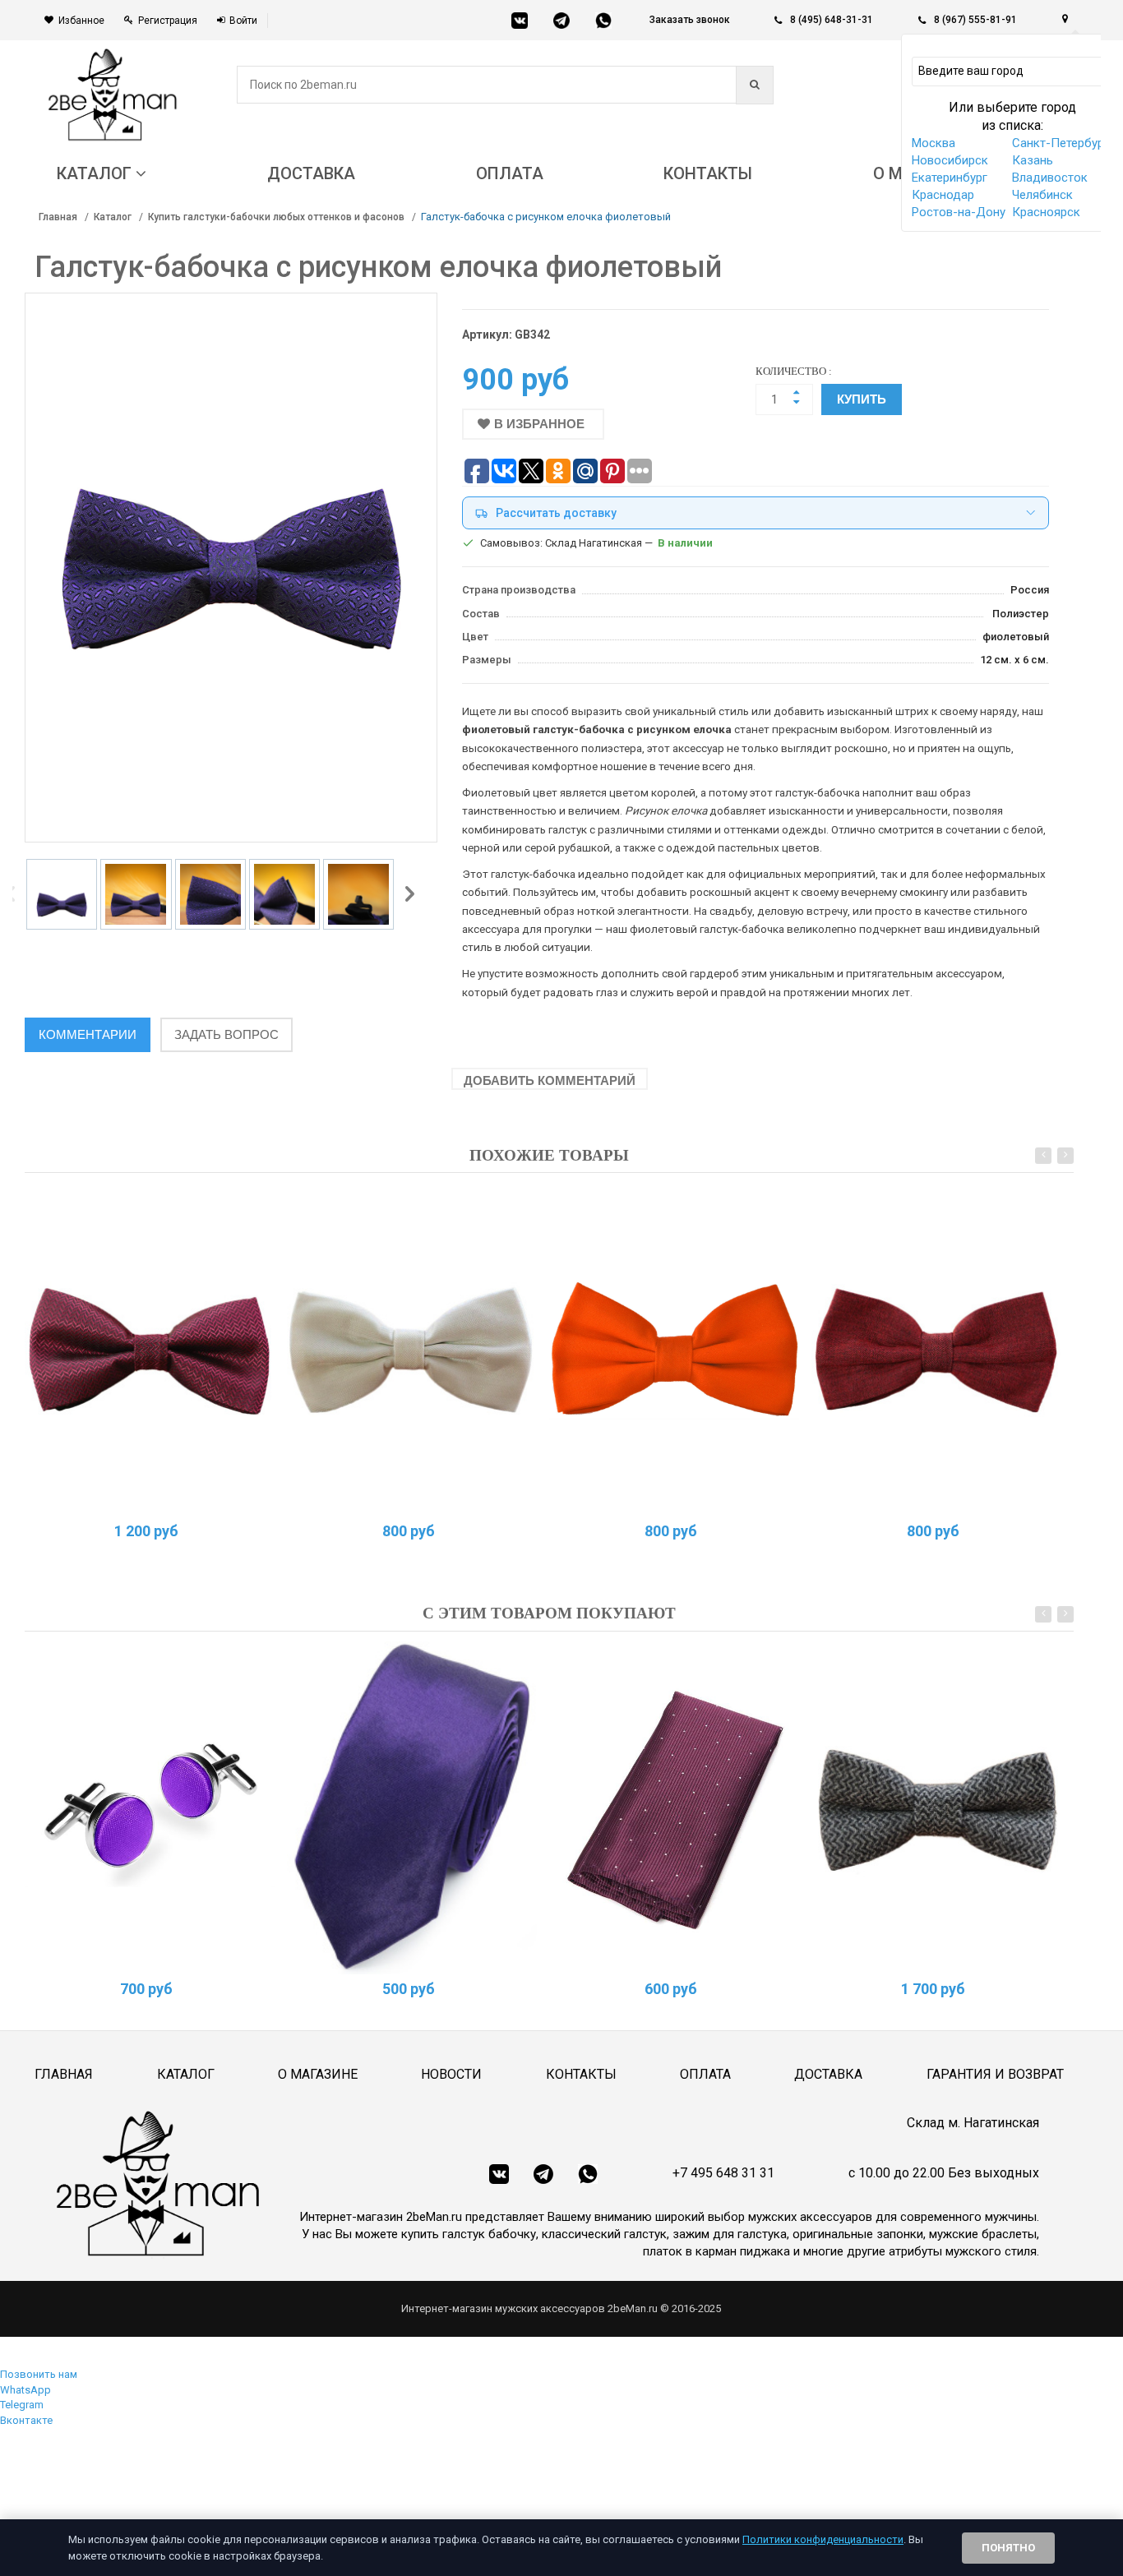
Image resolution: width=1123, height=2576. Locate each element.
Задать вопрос (226, 1034)
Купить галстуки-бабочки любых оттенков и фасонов (276, 217)
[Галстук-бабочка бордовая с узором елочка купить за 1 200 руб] (150, 1350)
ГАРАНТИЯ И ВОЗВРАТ (995, 2074)
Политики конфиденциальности (823, 2539)
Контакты (581, 2074)
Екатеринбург (950, 178)
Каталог (113, 217)
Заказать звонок (690, 20)
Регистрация (168, 21)
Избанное (81, 21)
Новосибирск (950, 160)
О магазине (318, 2074)
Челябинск (1042, 195)
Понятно (1008, 2548)
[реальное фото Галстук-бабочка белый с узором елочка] (412, 1350)
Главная (58, 217)
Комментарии (88, 1034)
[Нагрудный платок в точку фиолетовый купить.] (674, 1808)
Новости (451, 2074)
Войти (243, 21)
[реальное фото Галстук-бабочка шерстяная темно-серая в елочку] (936, 1808)
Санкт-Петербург (1061, 143)
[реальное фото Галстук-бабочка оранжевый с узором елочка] (674, 1350)
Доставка (828, 2074)
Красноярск (1046, 212)
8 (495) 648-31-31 (832, 20)
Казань (1033, 160)
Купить (862, 399)
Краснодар (943, 195)
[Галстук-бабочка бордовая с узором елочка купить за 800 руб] (936, 1350)
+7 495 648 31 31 (723, 2173)
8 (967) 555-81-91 (975, 20)
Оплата (705, 2074)
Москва (934, 143)
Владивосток (1050, 178)
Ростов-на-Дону (959, 212)
